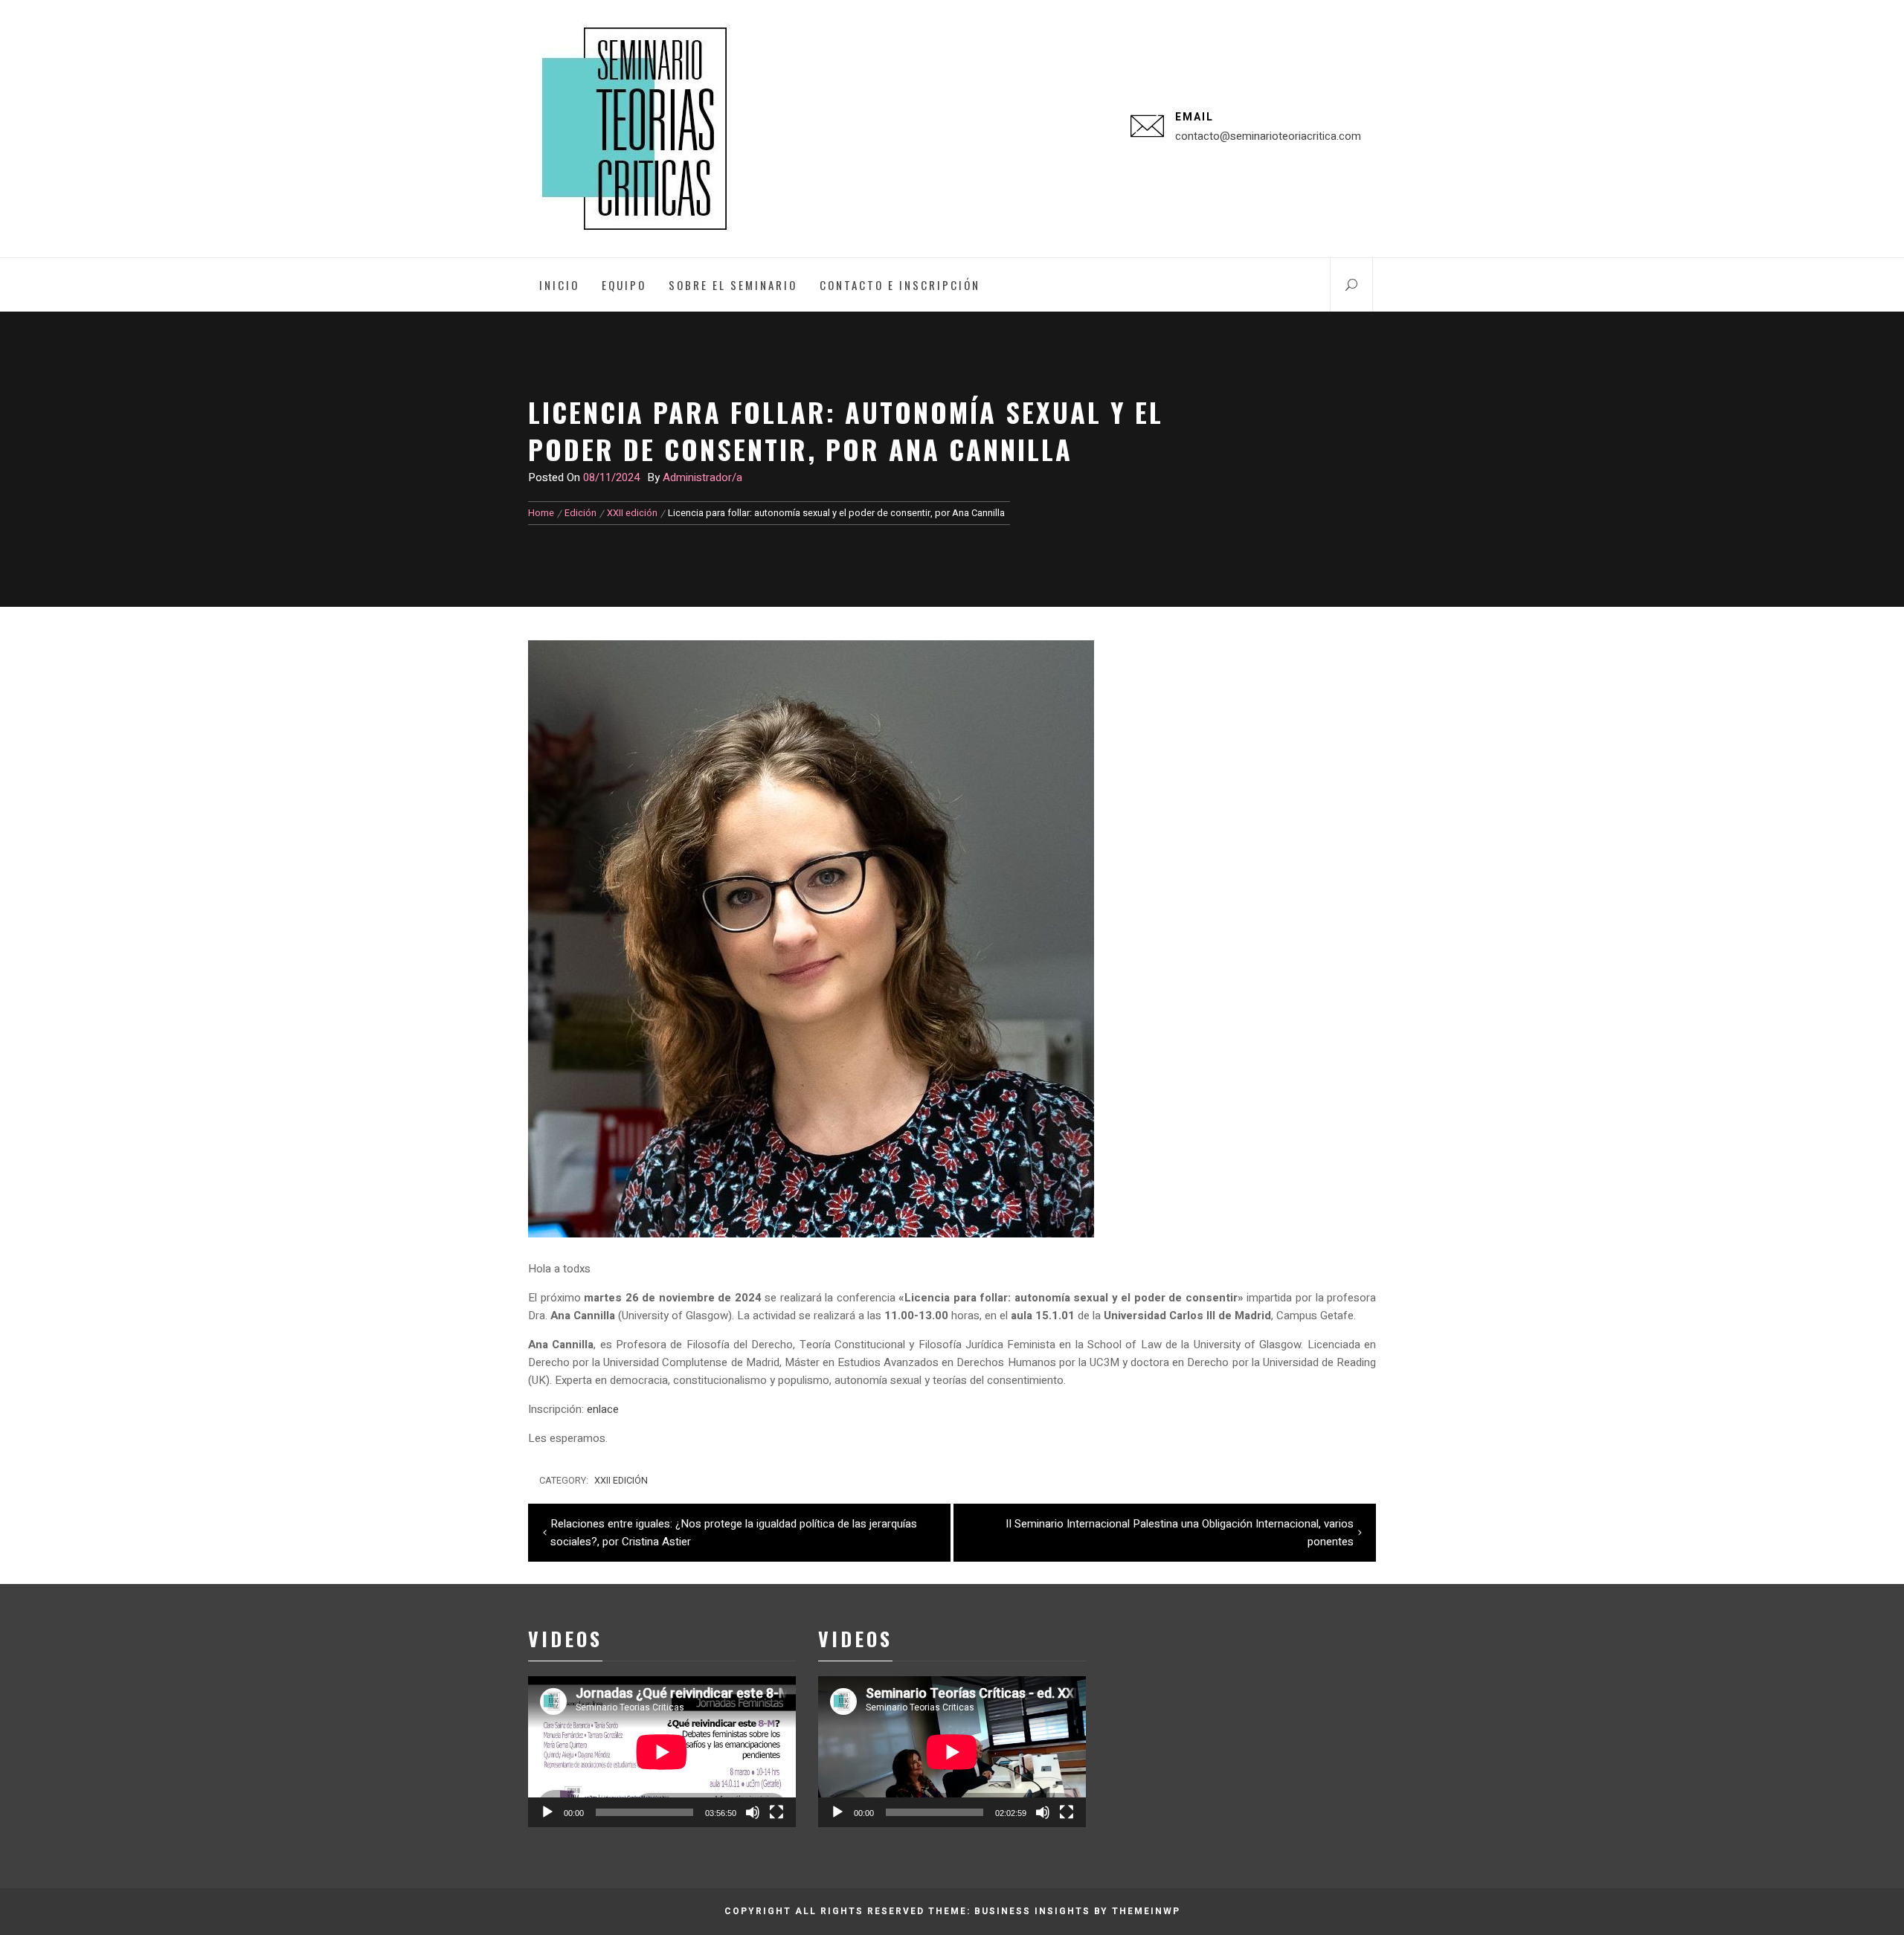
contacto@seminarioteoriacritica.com (1268, 136)
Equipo (624, 285)
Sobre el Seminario (733, 285)
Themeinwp (1146, 1911)
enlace (603, 1409)
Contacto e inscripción (900, 285)
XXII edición (621, 1481)
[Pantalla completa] (776, 1812)
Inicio (559, 285)
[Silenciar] (753, 1812)
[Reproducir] (547, 1812)
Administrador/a (702, 477)
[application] (662, 1752)
